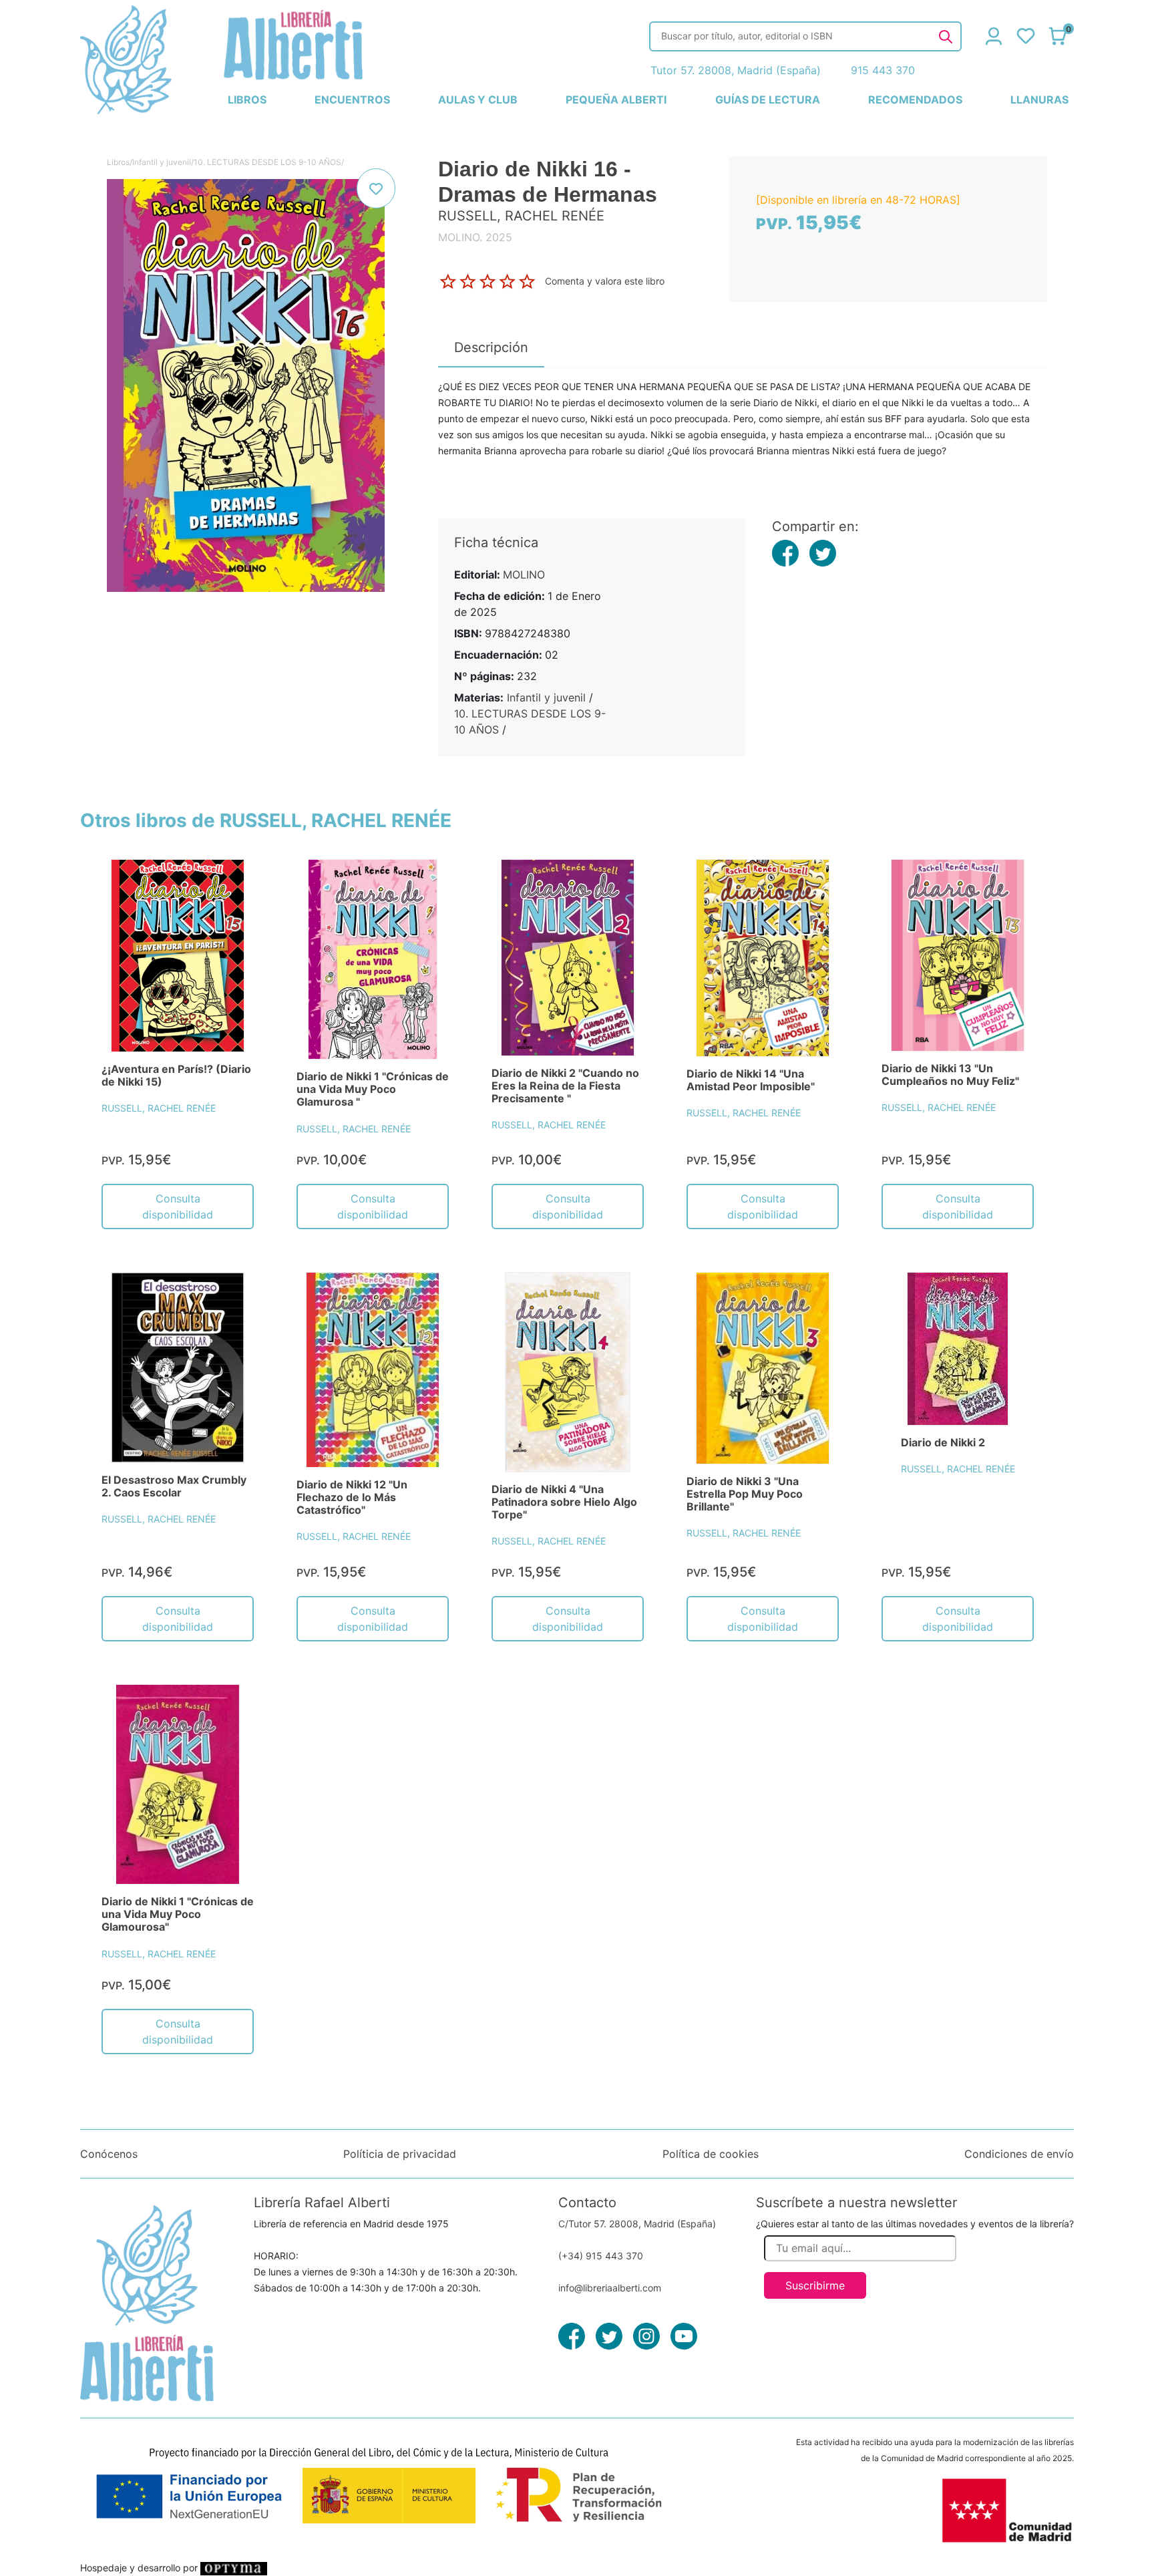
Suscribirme (815, 2285)
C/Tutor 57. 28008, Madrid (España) (637, 2224)
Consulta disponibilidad (178, 1206)
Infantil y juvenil (162, 162)
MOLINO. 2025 (475, 237)
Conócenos (109, 2154)
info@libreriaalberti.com (610, 2288)
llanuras (1039, 100)
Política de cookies (711, 2154)
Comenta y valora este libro (605, 280)
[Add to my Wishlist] (376, 188)
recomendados (915, 100)
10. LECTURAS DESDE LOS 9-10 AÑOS (267, 162)
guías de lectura (768, 100)
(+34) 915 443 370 (601, 2256)
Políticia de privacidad (400, 2154)
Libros (118, 162)
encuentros (352, 100)
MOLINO (524, 575)
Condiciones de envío (1019, 2154)
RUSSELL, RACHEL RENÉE (159, 1108)
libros (247, 100)
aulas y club (478, 100)
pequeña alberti (616, 100)
